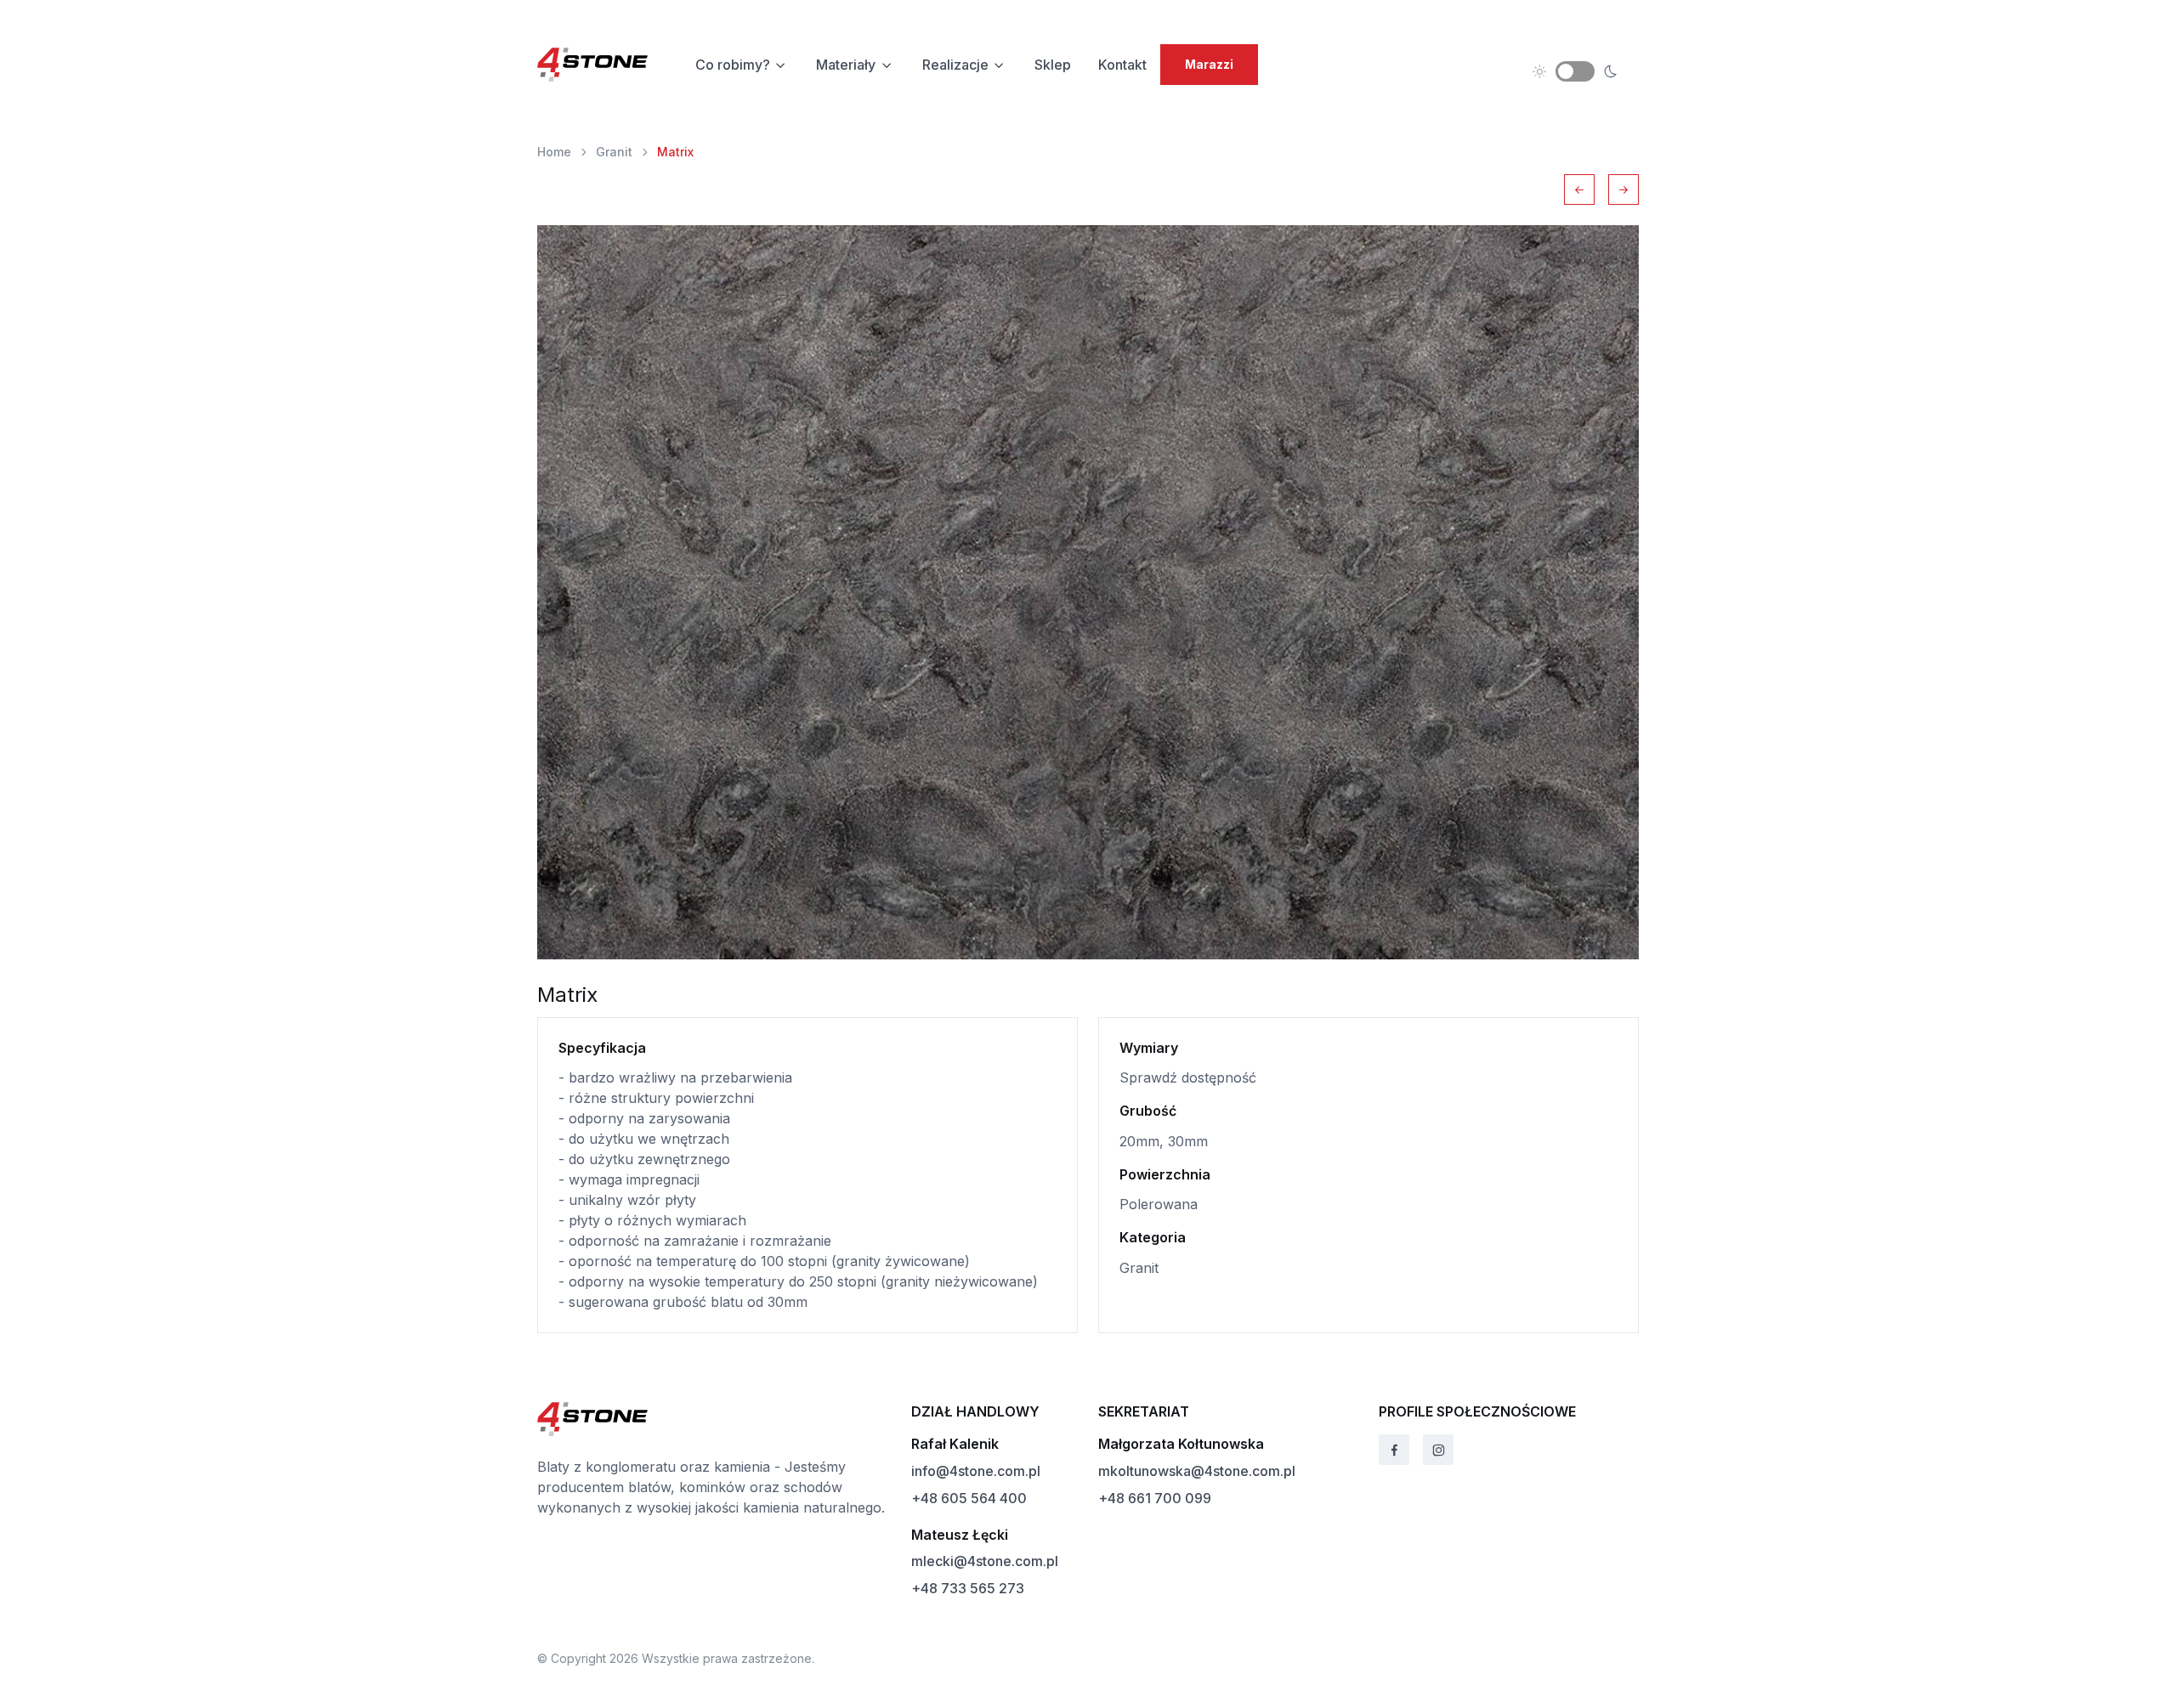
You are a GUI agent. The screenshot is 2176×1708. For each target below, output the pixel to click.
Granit (614, 152)
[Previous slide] (1579, 189)
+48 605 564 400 (969, 1498)
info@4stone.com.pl (976, 1471)
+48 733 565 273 (968, 1588)
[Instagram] (1438, 1450)
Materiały (846, 65)
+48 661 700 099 (1155, 1498)
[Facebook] (1394, 1450)
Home (554, 152)
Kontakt (1122, 65)
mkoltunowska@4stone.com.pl (1197, 1471)
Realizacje (955, 65)
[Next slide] (1623, 189)
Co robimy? (733, 65)
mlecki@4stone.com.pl (985, 1561)
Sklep (1053, 65)
